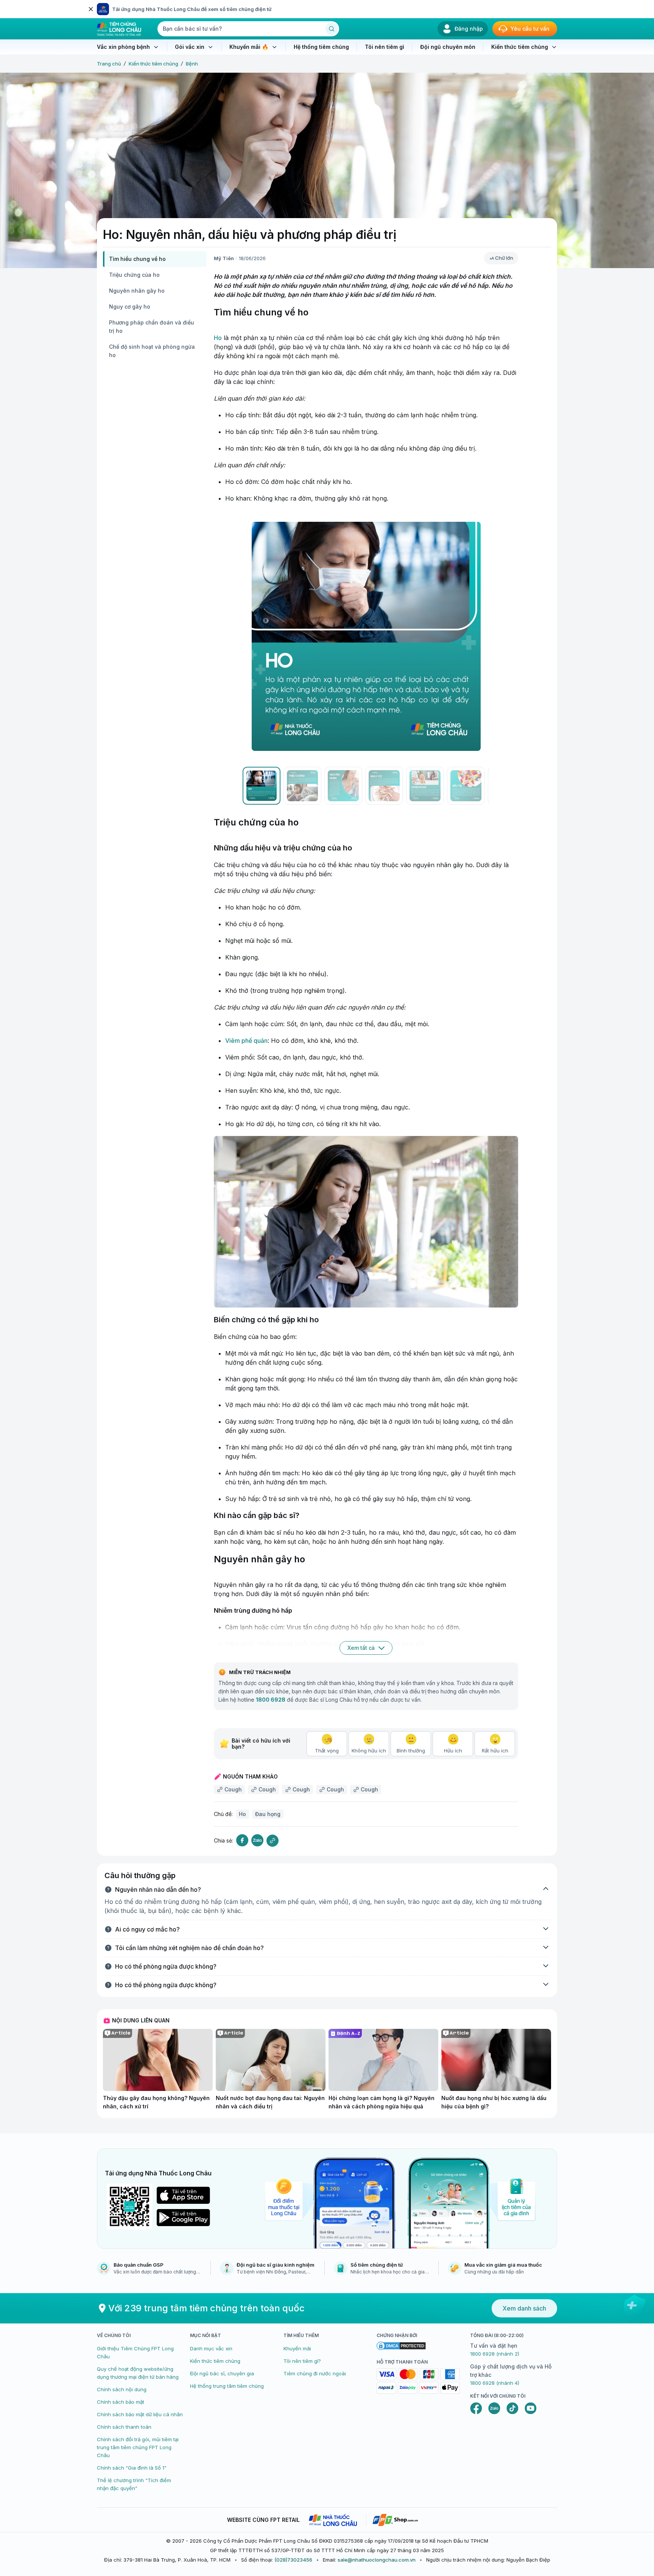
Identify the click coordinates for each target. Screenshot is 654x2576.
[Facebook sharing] (242, 1840)
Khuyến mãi (297, 2348)
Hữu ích (453, 1751)
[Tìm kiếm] (332, 29)
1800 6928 (271, 1700)
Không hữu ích (369, 1751)
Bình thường (411, 1751)
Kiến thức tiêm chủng (153, 64)
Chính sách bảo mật (121, 2402)
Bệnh (192, 64)
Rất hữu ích (495, 1751)
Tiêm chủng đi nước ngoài (315, 2373)
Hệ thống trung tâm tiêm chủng (227, 2386)
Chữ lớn (504, 258)
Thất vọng (327, 1751)
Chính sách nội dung (122, 2389)
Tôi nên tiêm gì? (302, 2361)
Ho (218, 338)
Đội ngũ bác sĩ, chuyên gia (222, 2373)
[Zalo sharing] (257, 1840)
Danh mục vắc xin (211, 2348)
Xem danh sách (524, 2308)
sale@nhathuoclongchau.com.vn (377, 2560)
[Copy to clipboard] (272, 1841)
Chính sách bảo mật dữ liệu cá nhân (140, 2414)
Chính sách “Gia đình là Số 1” (132, 2468)
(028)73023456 (293, 2560)
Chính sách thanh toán (124, 2427)
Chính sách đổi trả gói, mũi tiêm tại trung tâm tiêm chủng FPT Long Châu (138, 2447)
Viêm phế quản (246, 1041)
